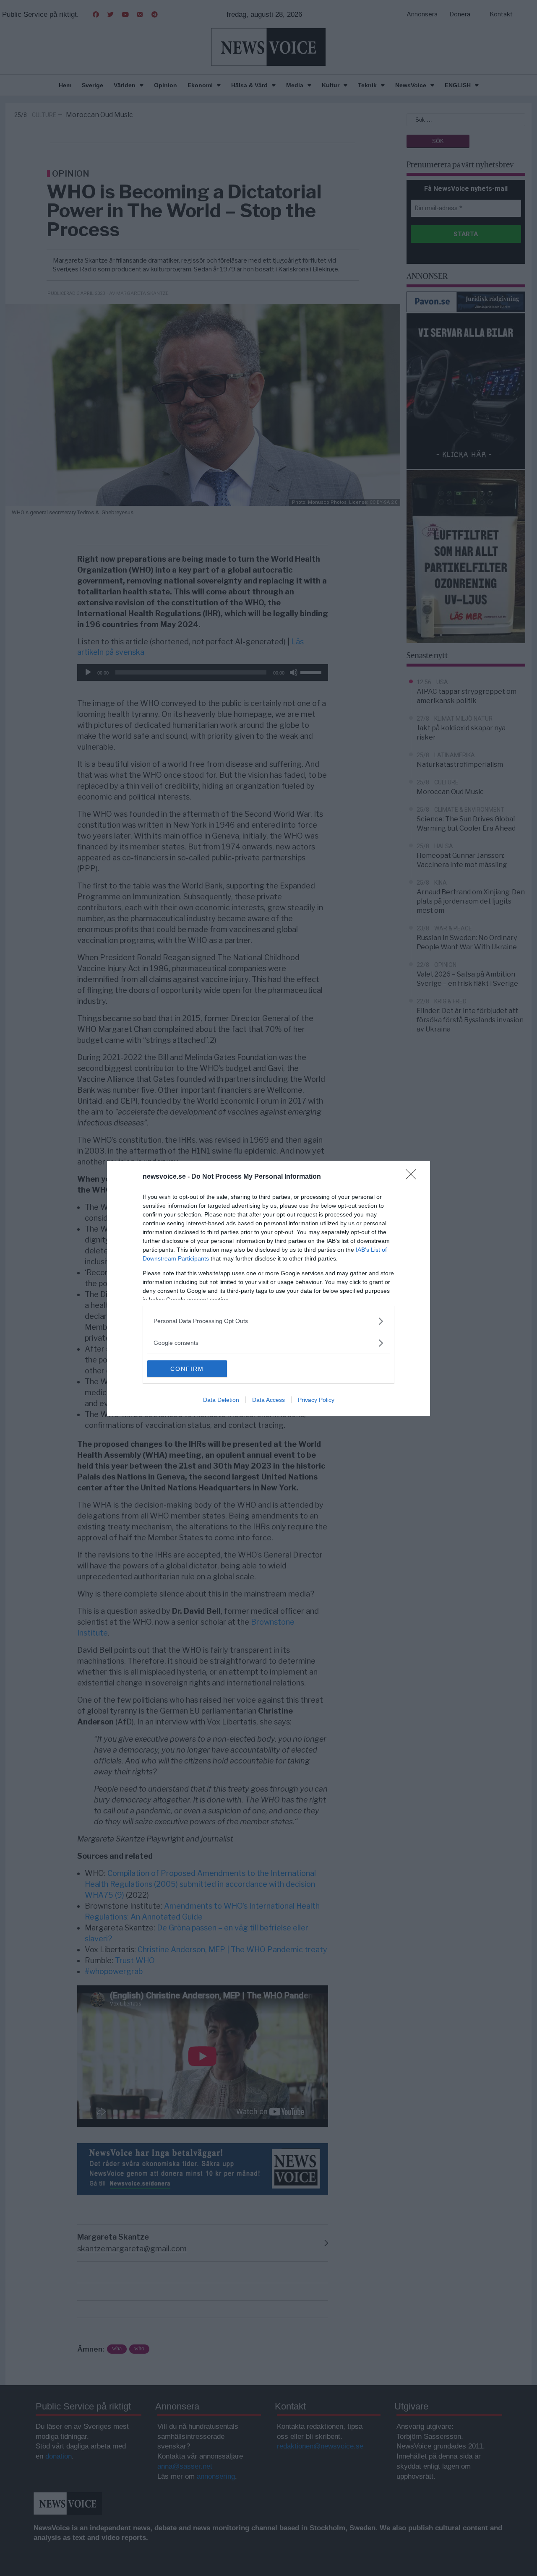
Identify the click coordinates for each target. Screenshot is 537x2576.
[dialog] (268, 1288)
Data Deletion (221, 1400)
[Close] (414, 1177)
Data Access (268, 1400)
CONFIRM (187, 1369)
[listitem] (268, 1321)
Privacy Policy (316, 1400)
